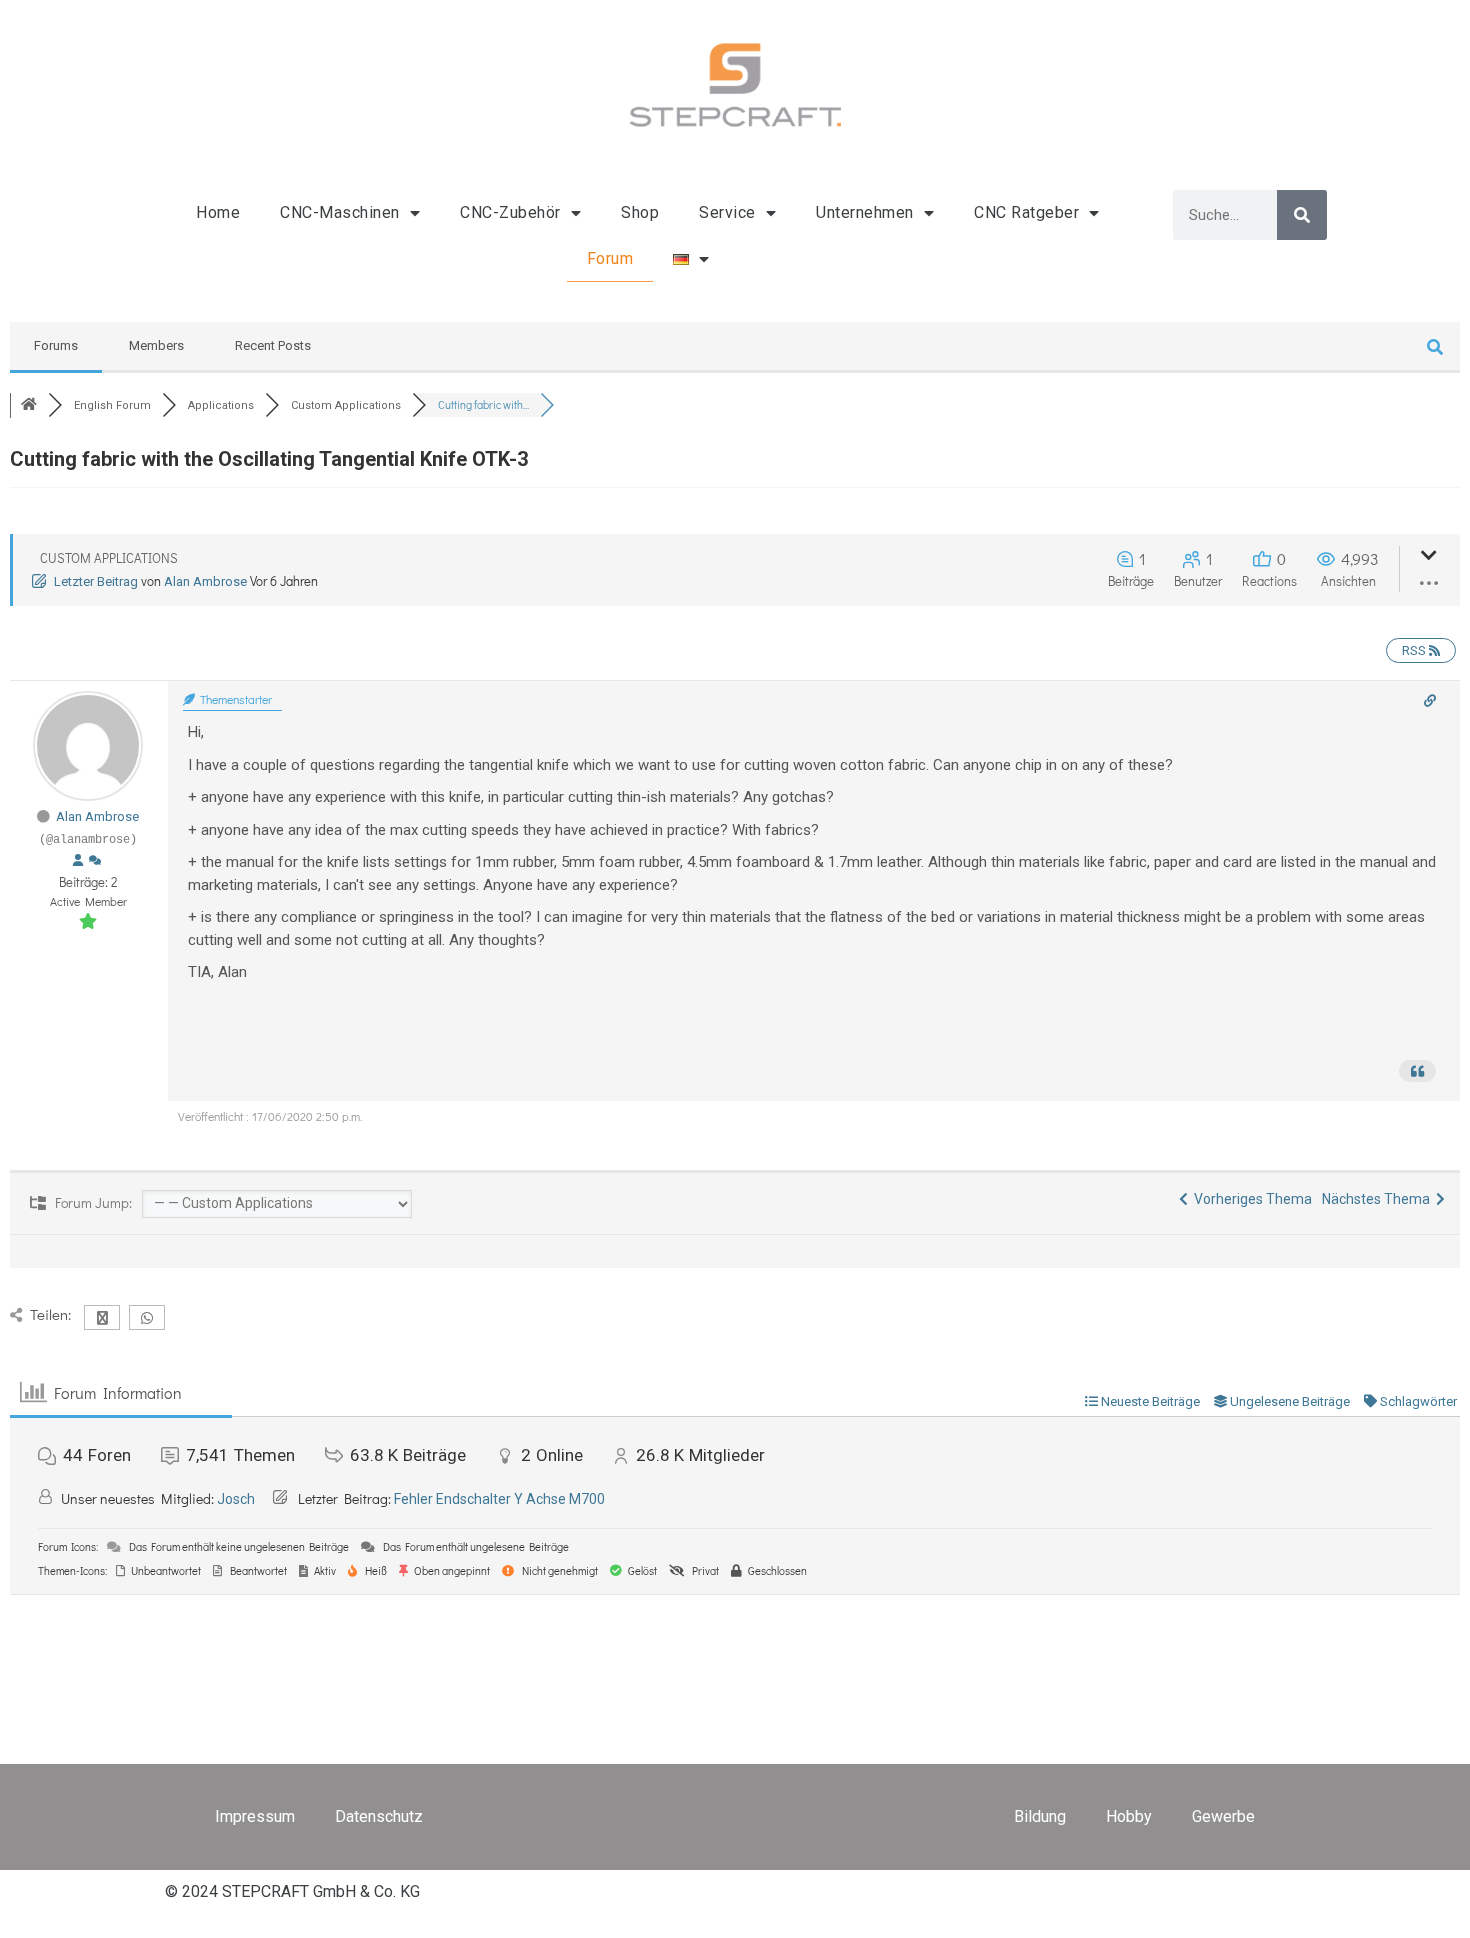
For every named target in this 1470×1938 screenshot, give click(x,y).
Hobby (1129, 1816)
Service (727, 212)
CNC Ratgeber (1026, 212)
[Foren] (29, 405)
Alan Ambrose (205, 581)
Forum (610, 258)
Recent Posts (273, 345)
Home (218, 212)
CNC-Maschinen (340, 212)
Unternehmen (865, 212)
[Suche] (1302, 215)
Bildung (1040, 1816)
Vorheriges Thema (1250, 1199)
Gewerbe (1223, 1816)
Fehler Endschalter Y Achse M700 (499, 1499)
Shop (640, 212)
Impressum (255, 1816)
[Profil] (78, 861)
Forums (56, 345)
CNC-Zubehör (510, 212)
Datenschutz (379, 1816)
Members (156, 345)
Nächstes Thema (1379, 1199)
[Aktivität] (95, 861)
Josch (236, 1499)
